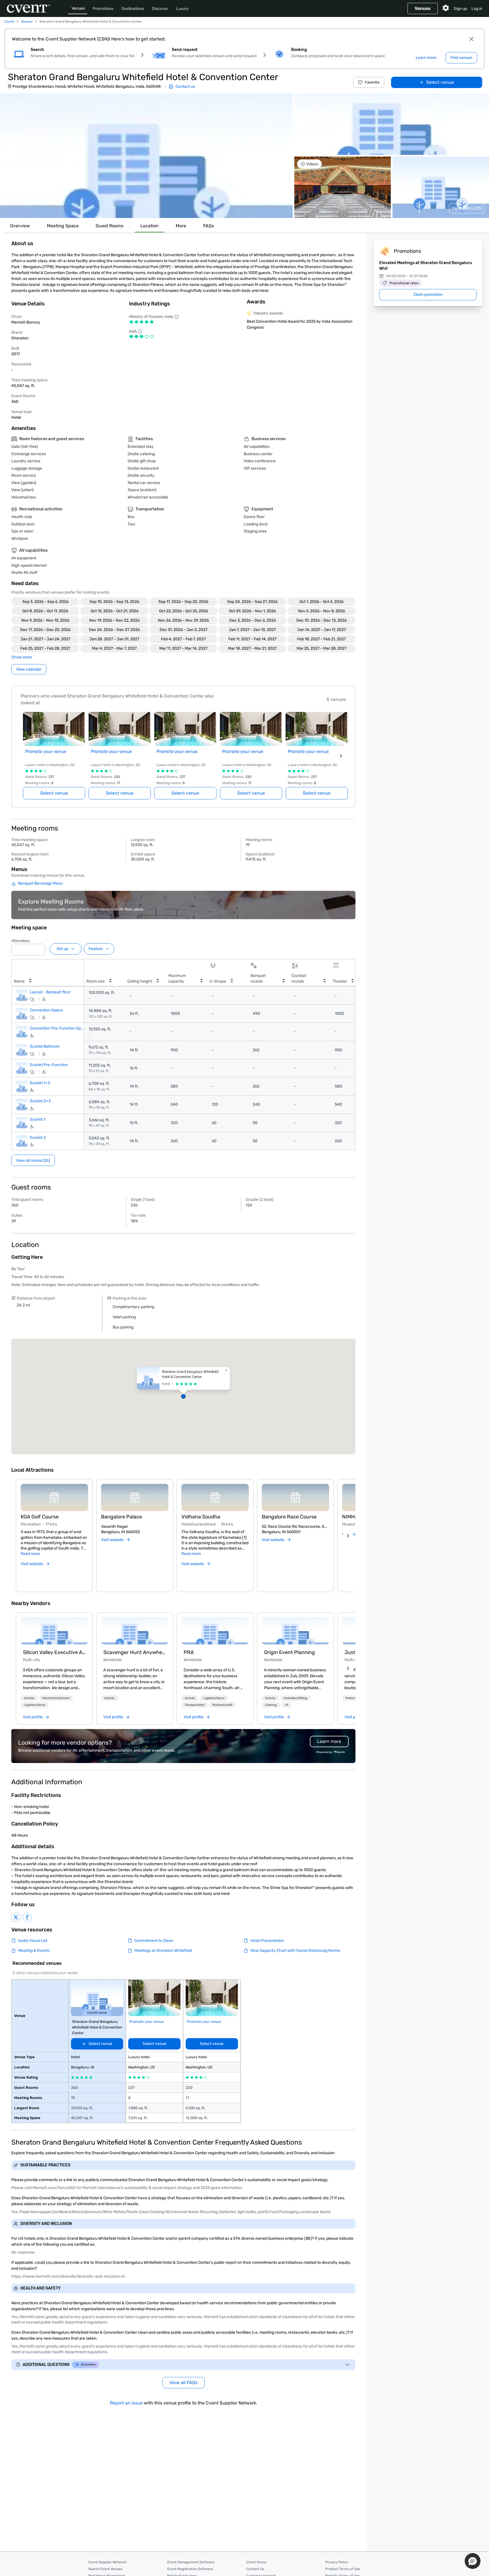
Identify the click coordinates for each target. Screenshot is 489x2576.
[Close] (471, 39)
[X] (16, 1917)
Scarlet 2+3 (40, 1101)
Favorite (372, 82)
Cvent (9, 22)
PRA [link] (189, 1652)
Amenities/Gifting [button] (295, 1698)
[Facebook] (27, 1917)
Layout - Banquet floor (50, 992)
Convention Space (46, 1010)
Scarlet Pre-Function (49, 1065)
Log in (477, 9)
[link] (54, 1631)
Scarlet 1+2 (40, 1083)
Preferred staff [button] (222, 1705)
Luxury (182, 9)
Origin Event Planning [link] (289, 1652)
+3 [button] (286, 1705)
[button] (146, 156)
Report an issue (126, 2403)
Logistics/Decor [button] (35, 1705)
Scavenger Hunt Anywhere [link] (135, 1652)
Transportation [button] (195, 1705)
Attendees (21, 941)
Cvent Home (256, 2562)
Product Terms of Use (343, 2569)
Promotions (103, 9)
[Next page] (341, 756)
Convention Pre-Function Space (57, 1028)
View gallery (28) (467, 208)
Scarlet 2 (38, 1138)
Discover (160, 9)
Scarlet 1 (37, 1119)
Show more (22, 657)
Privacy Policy (337, 2562)
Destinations (133, 9)
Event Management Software (191, 2562)
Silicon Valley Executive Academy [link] (54, 1652)
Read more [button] (30, 1554)
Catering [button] (271, 1705)
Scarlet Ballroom (45, 1047)
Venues (78, 8)
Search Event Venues (105, 2569)
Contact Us (255, 2569)
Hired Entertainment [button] (56, 1698)
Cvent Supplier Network (107, 2562)
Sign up (460, 9)
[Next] (348, 1536)
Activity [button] (29, 1698)
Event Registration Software (190, 2569)
